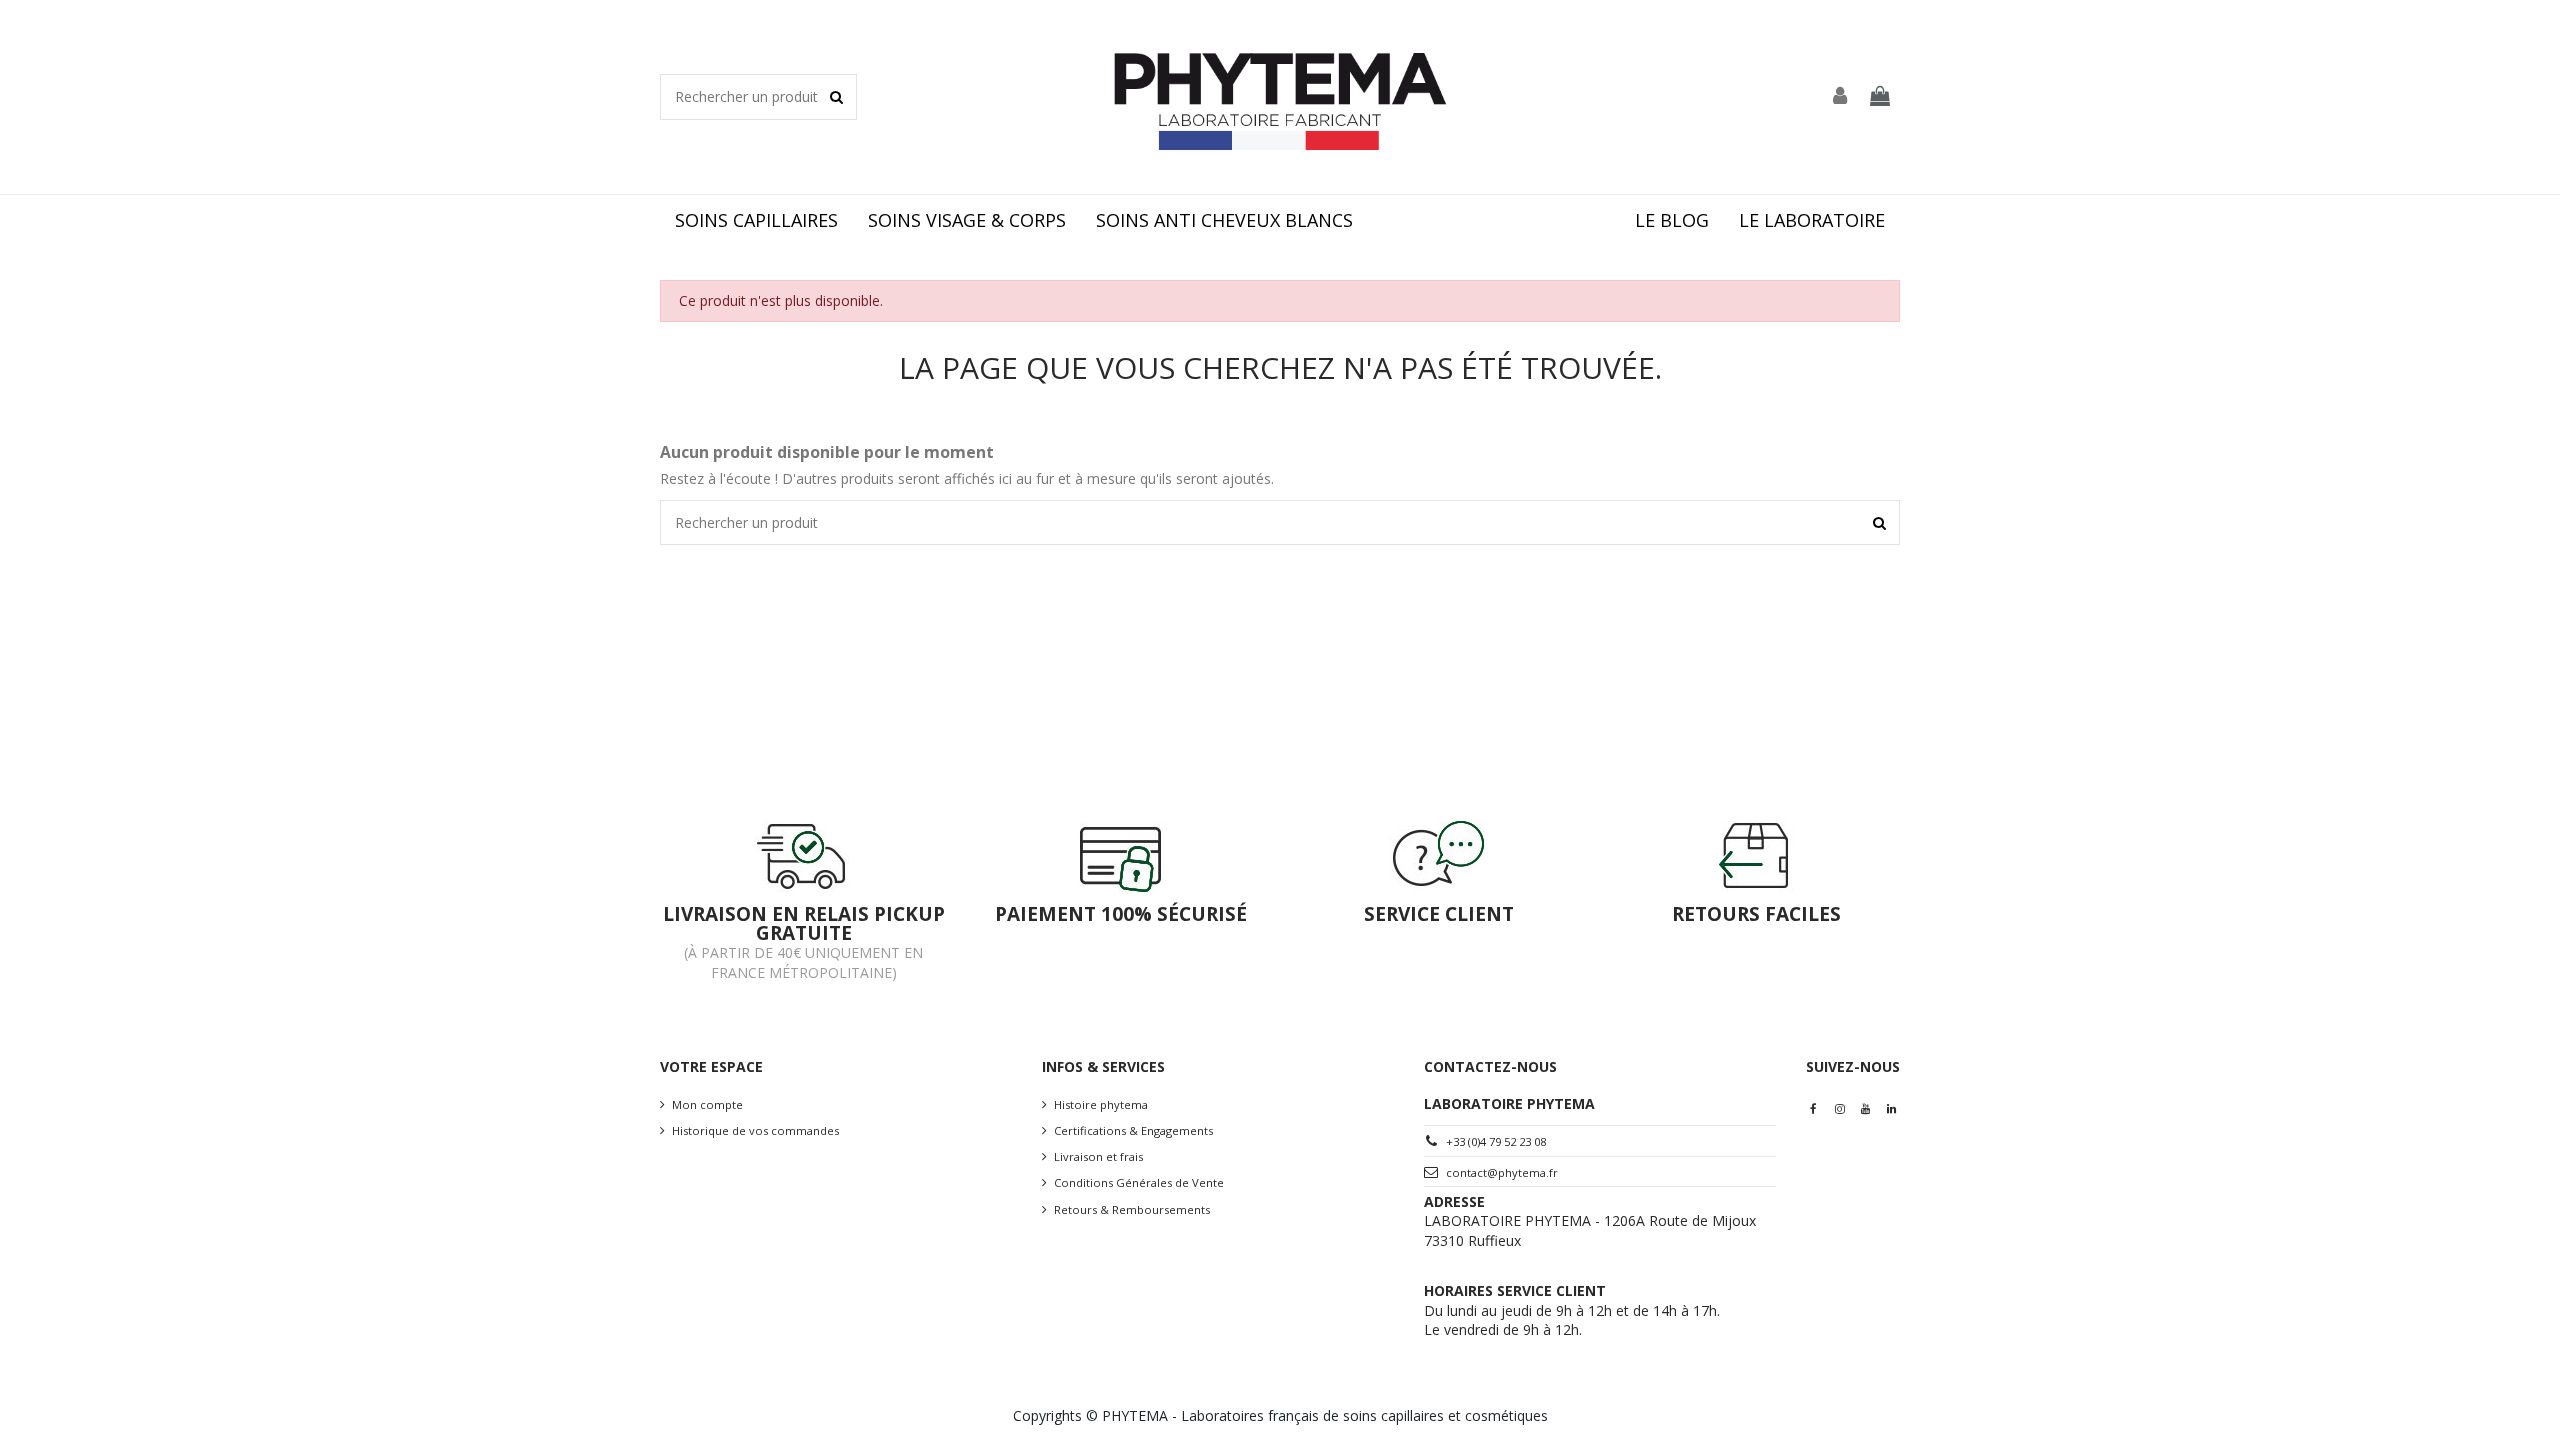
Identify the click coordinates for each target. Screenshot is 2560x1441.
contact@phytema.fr (1502, 1172)
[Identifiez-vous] (1841, 97)
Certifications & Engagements (1133, 1130)
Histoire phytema (1101, 1104)
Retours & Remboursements (1132, 1209)
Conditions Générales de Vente (1139, 1182)
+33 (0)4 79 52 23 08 (1496, 1141)
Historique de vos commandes (755, 1130)
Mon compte (707, 1104)
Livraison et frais (1098, 1156)
